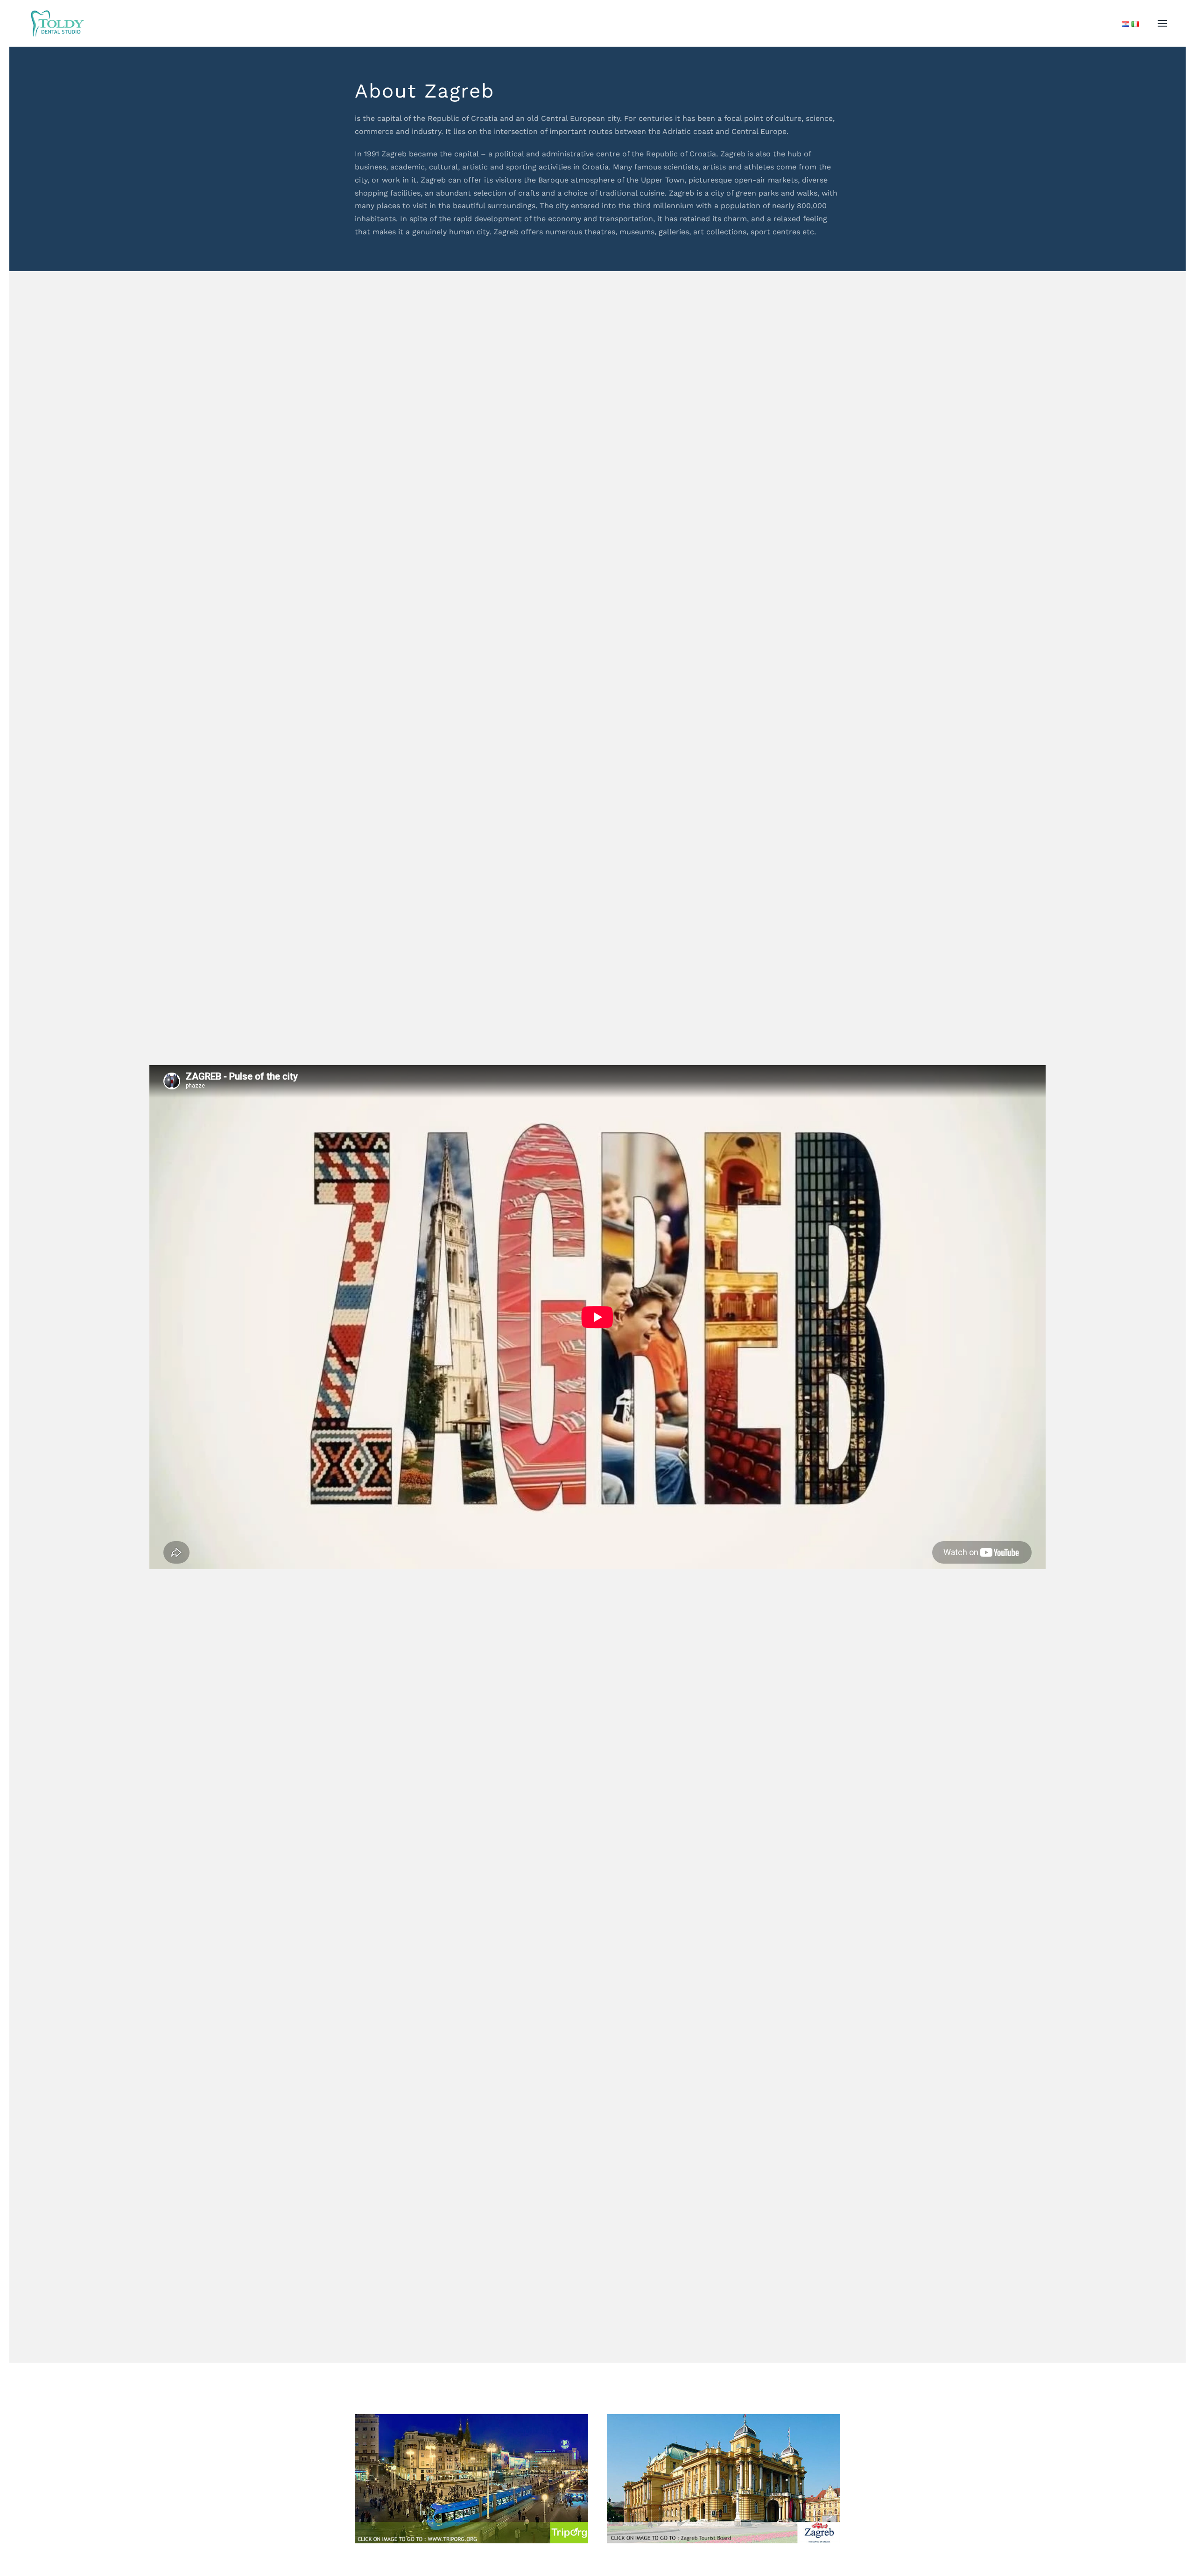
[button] (1162, 23)
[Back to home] (57, 23)
